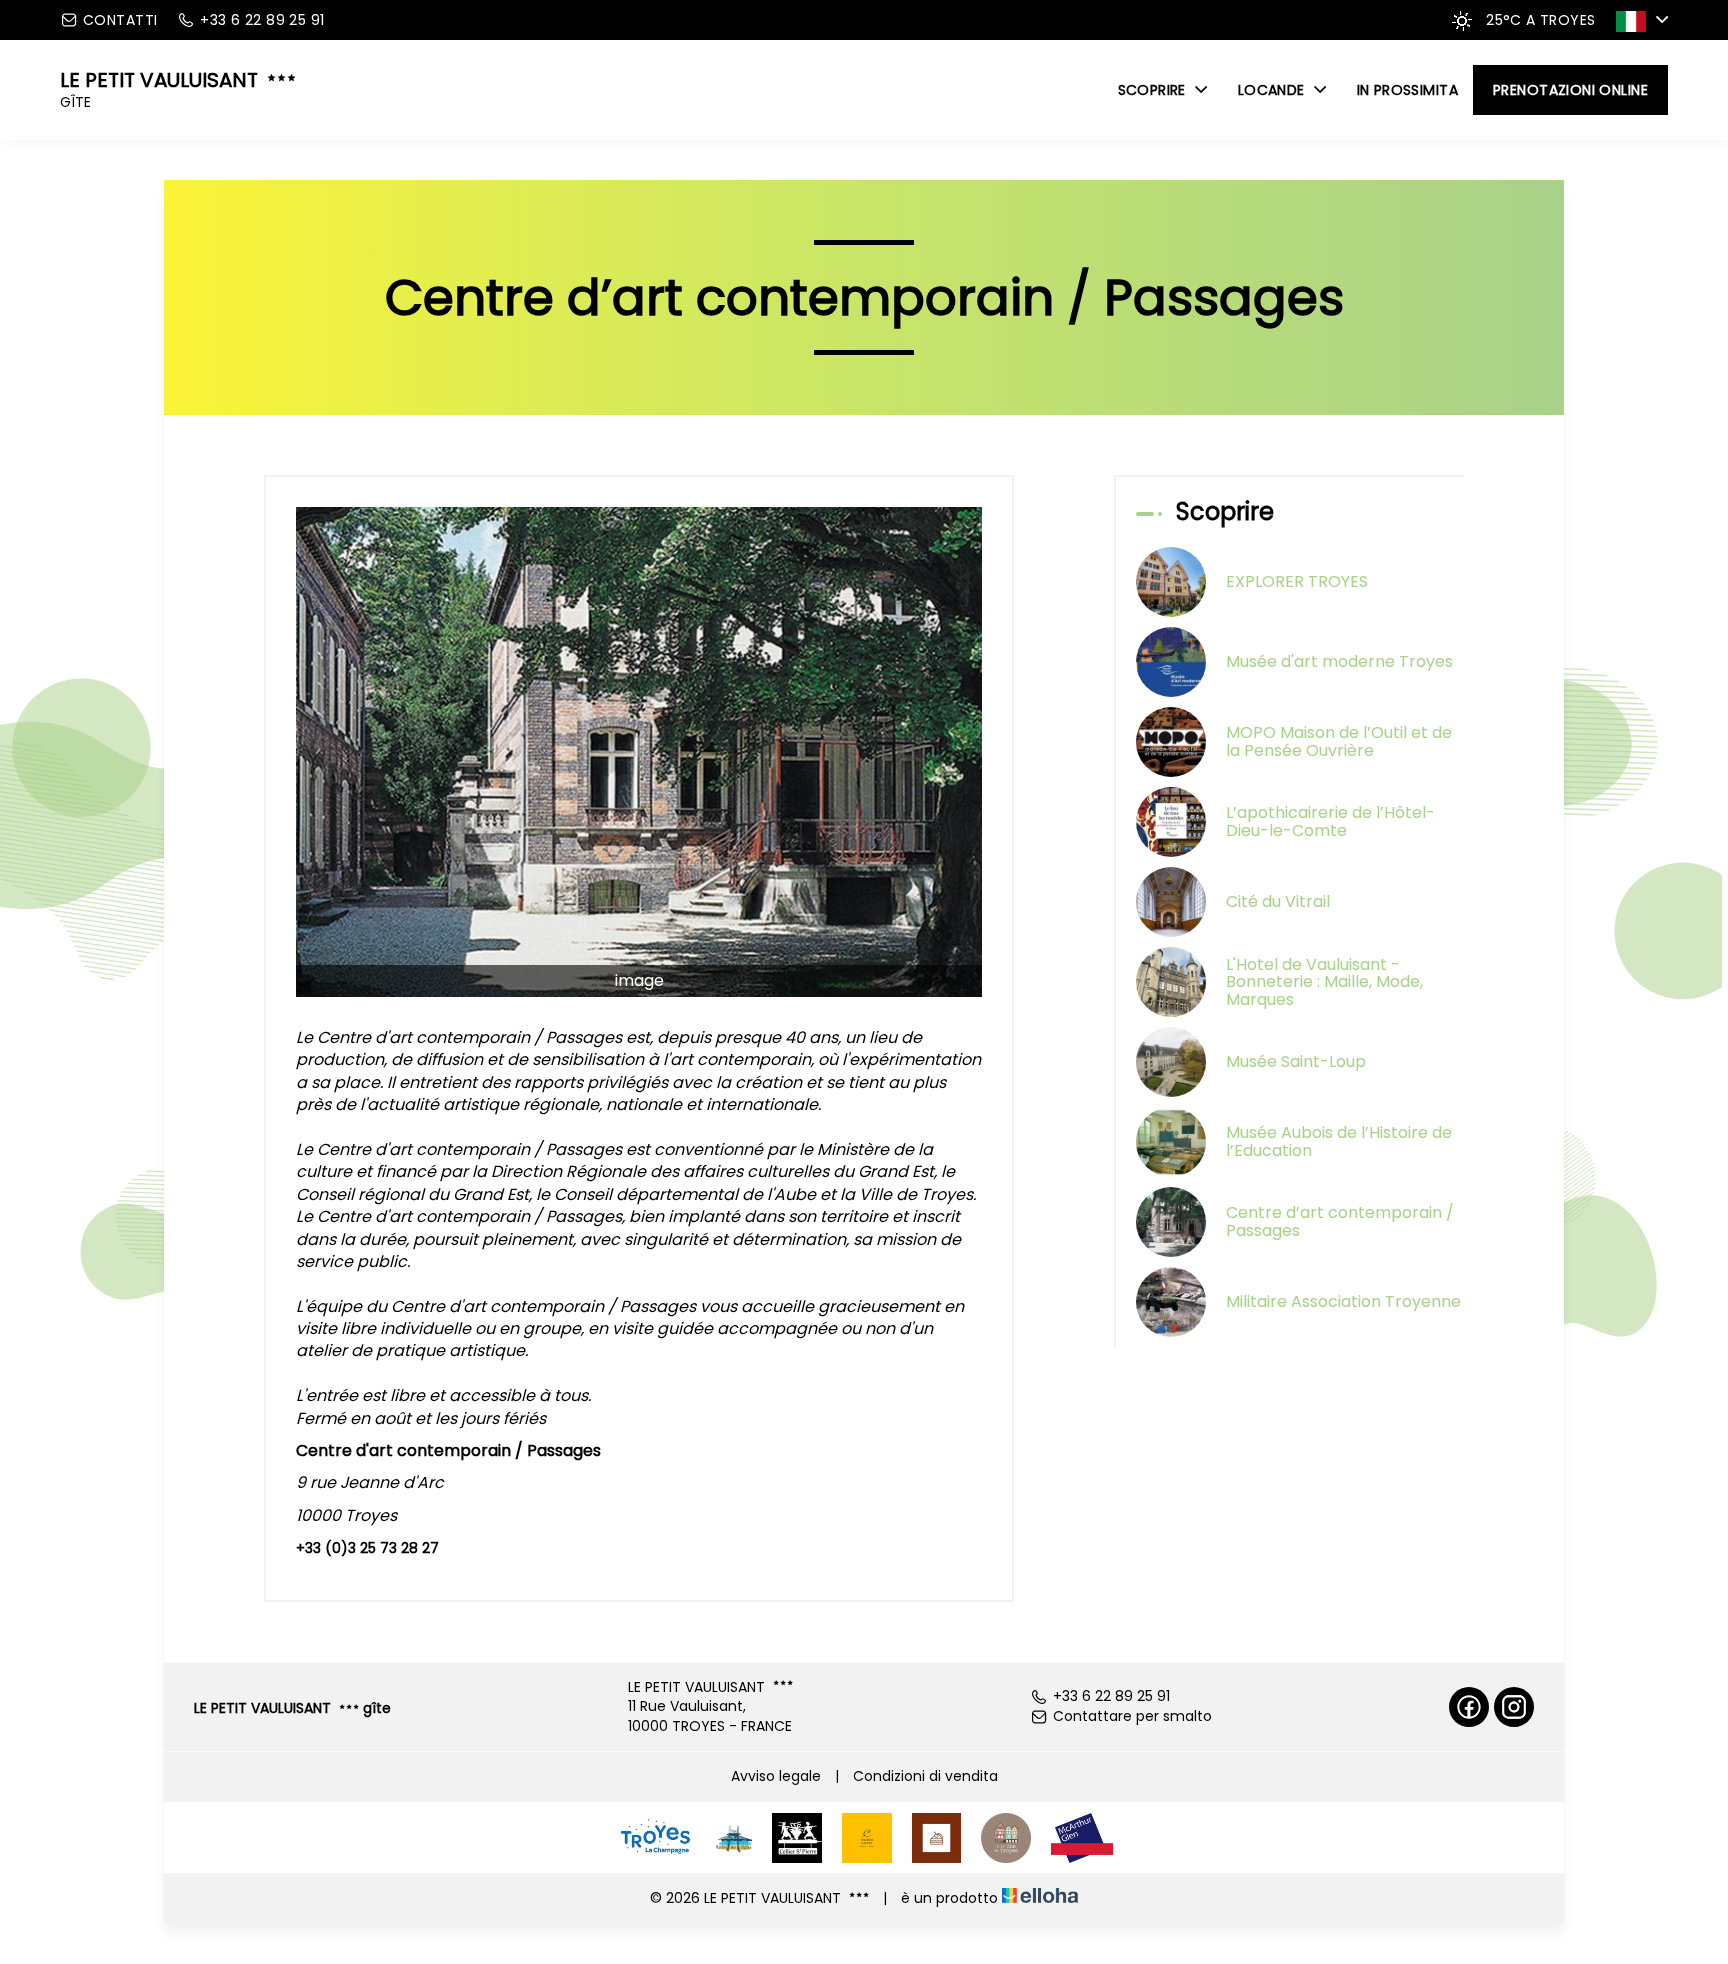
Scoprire (1154, 90)
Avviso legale (776, 1776)
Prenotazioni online (1570, 90)
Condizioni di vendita (925, 1776)
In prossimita (1407, 90)
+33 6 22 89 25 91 (1111, 1696)
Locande (1273, 90)
